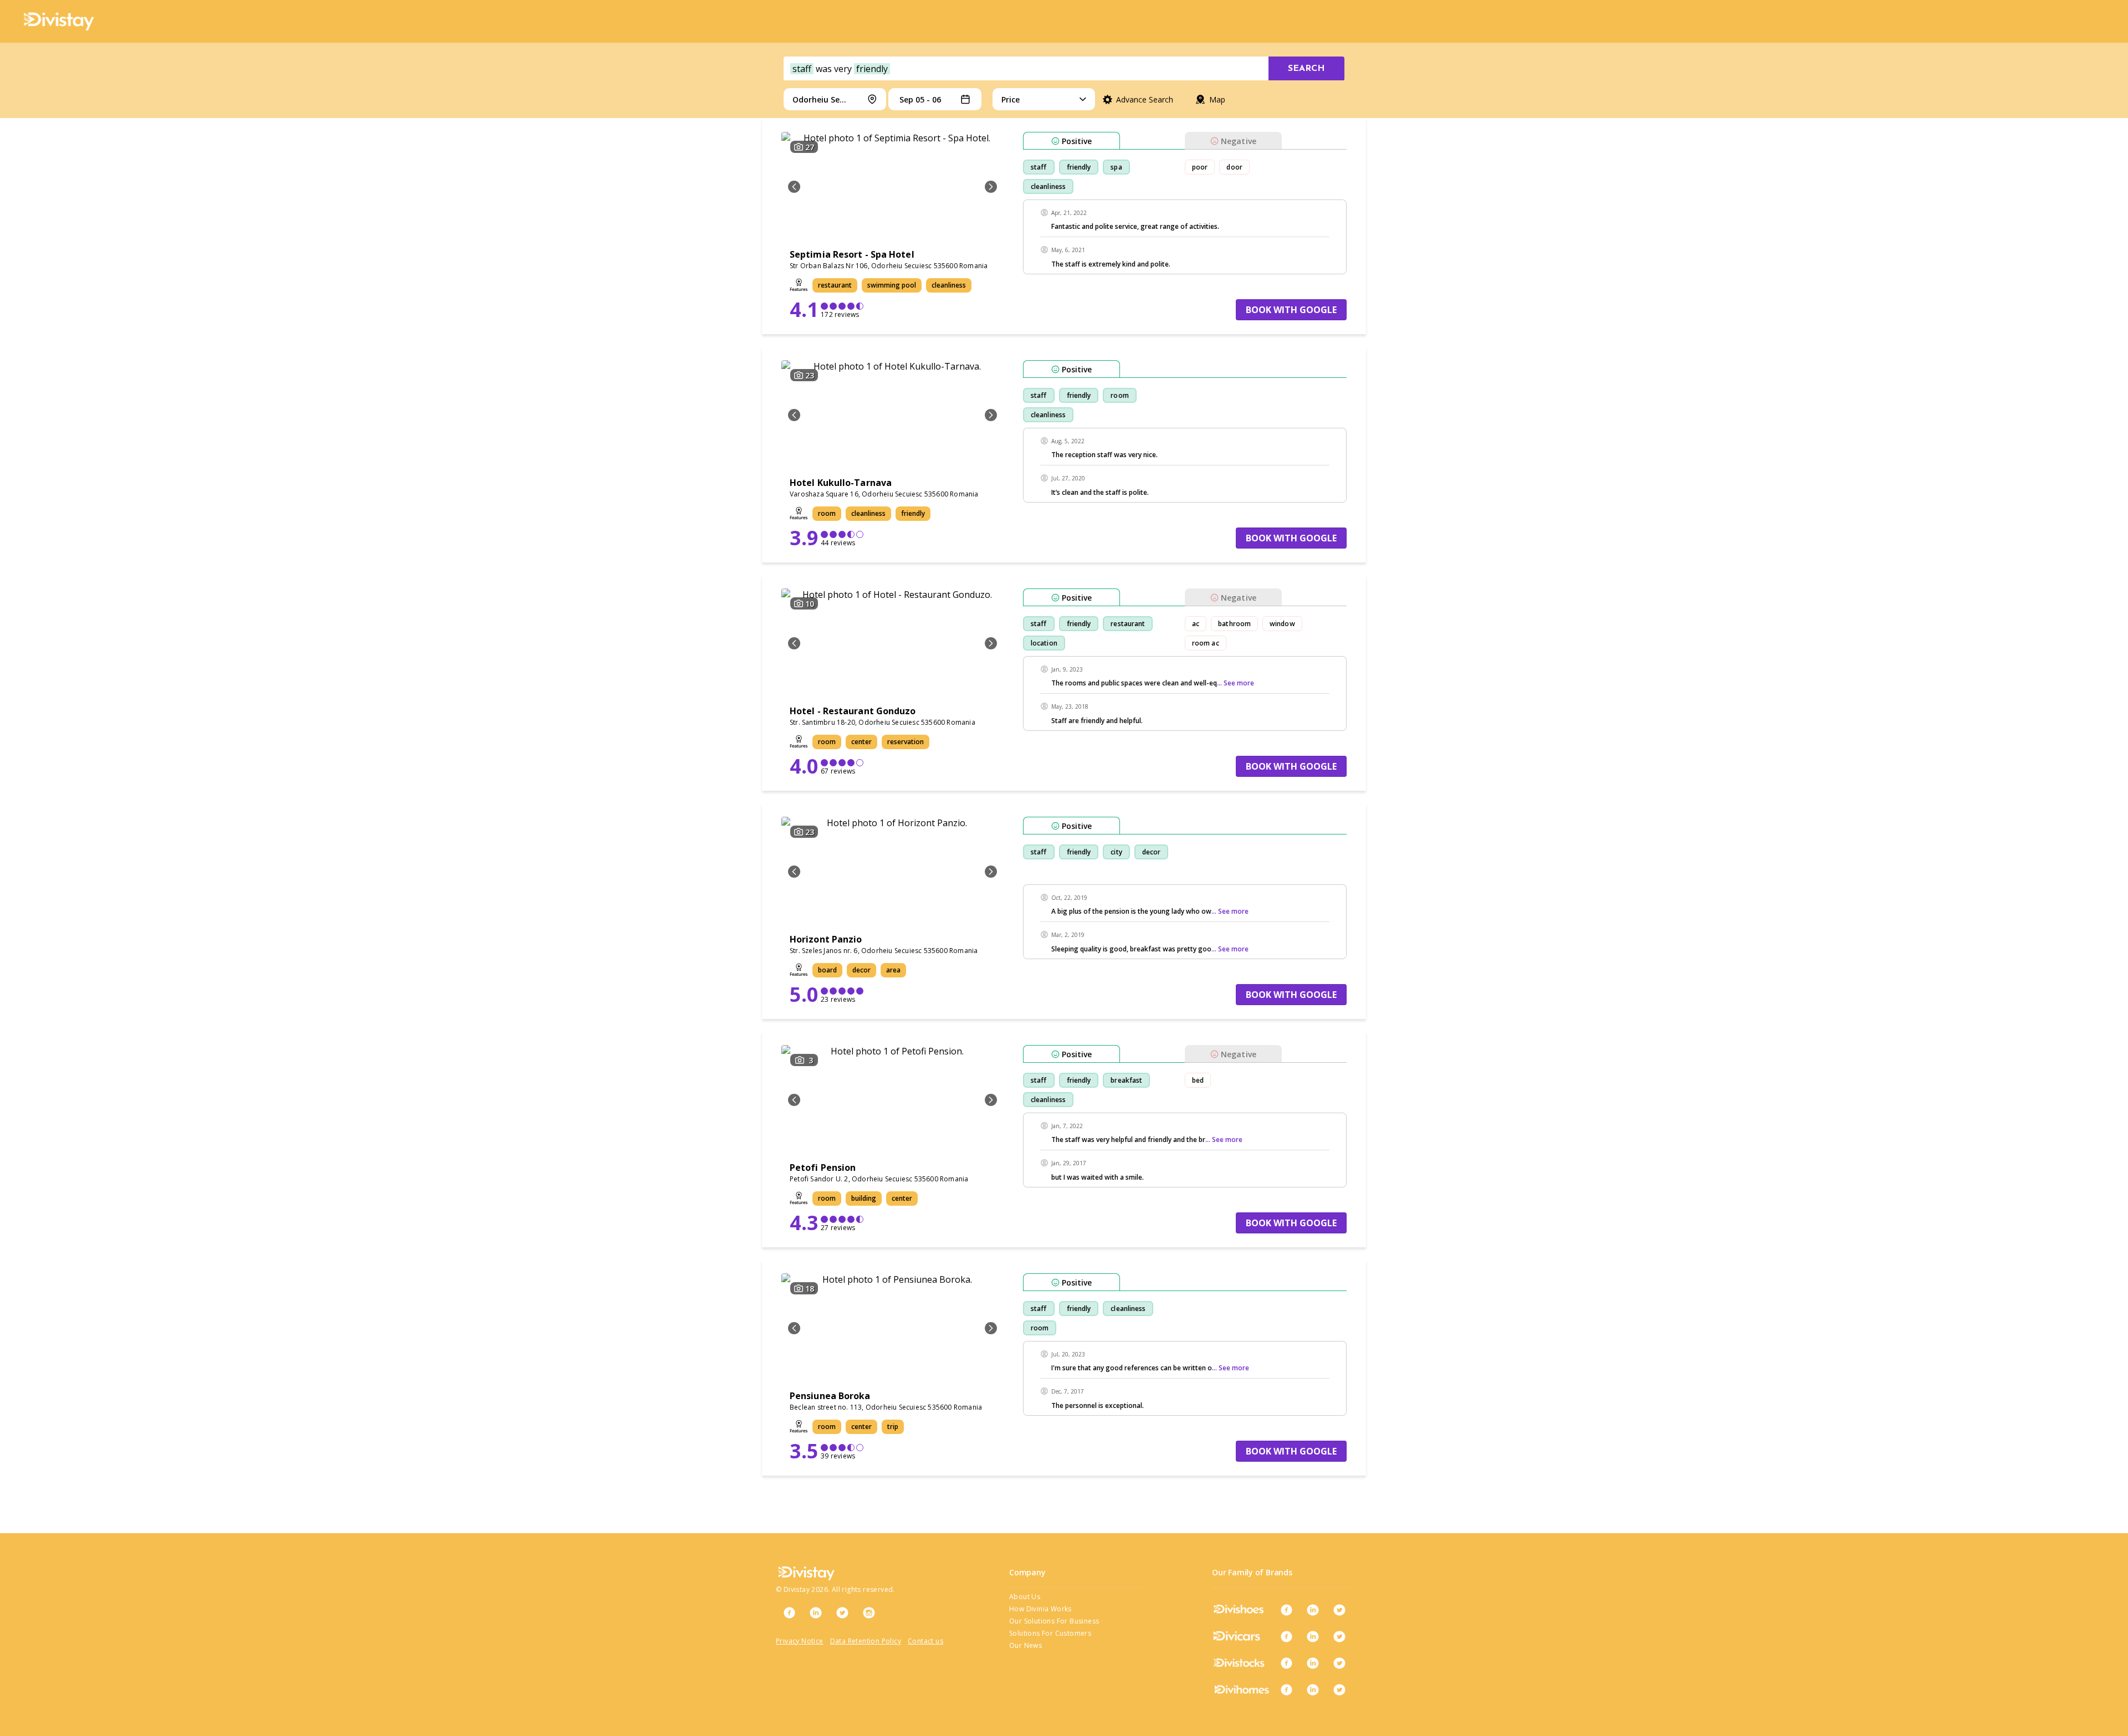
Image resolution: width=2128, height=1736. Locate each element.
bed (1198, 1080)
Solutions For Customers (1050, 1633)
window (1282, 624)
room (1119, 395)
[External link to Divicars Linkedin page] (1313, 1636)
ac (1196, 624)
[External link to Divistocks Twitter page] (1339, 1663)
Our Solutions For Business (1054, 1621)
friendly (1079, 167)
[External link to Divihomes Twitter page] (1339, 1689)
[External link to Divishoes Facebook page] (1286, 1610)
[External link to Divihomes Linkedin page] (1313, 1689)
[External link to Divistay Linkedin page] (816, 1612)
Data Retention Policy (866, 1641)
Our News (1025, 1645)
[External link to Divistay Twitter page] (842, 1612)
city (1116, 852)
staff (1039, 167)
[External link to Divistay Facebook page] (789, 1612)
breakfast (1126, 1080)
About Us (1025, 1597)
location (1044, 643)
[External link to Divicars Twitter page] (1339, 1636)
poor (1200, 167)
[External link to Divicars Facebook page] (1286, 1636)
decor (1152, 852)
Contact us (925, 1641)
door (1234, 167)
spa (1116, 167)
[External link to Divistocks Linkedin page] (1313, 1663)
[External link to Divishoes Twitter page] (1339, 1610)
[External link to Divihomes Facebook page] (1286, 1689)
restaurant (1128, 624)
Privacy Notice (800, 1641)
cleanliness (1048, 186)
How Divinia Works (1040, 1609)
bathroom (1234, 624)
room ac (1206, 643)
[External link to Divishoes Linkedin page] (1313, 1610)
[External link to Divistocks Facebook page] (1286, 1663)
